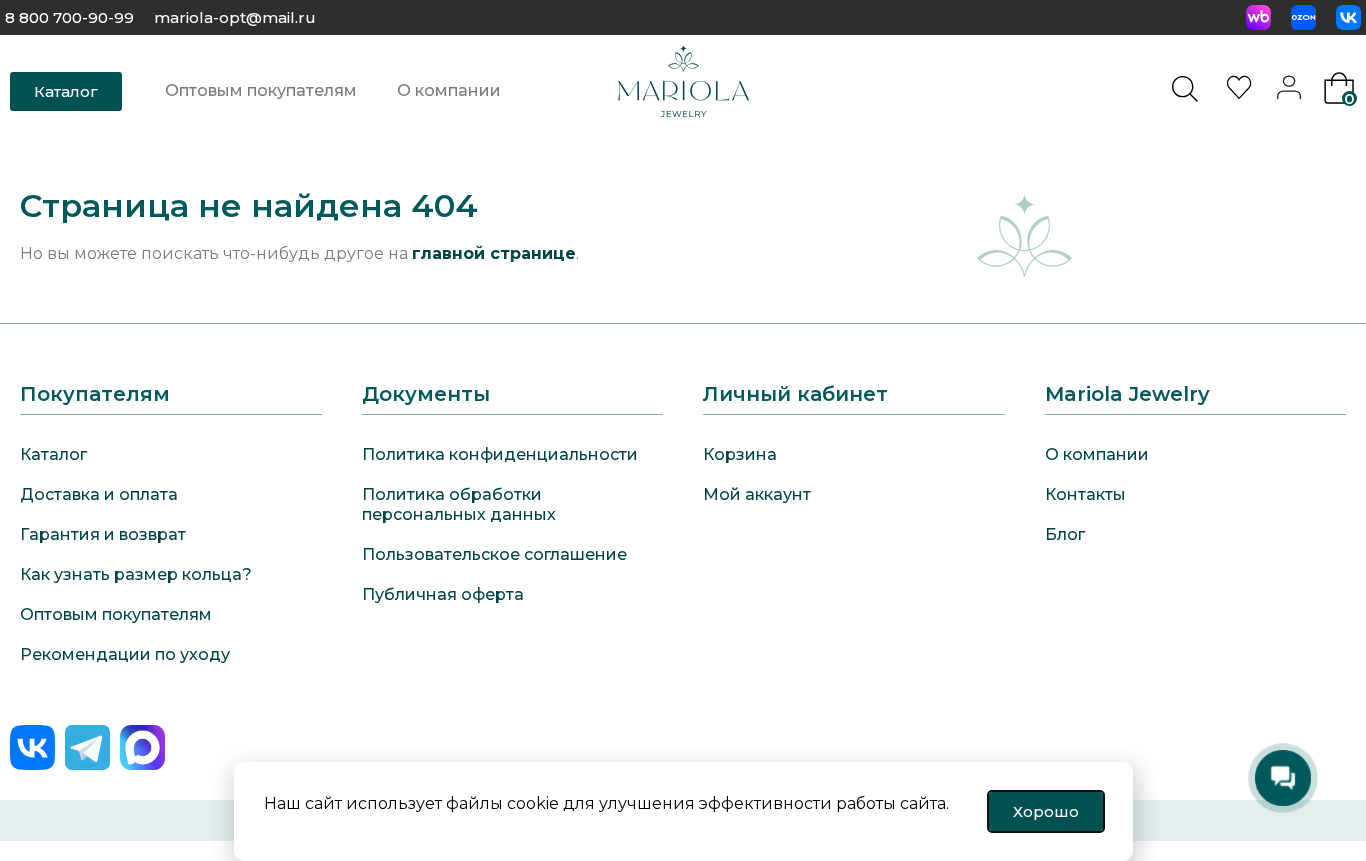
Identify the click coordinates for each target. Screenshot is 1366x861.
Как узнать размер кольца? (136, 574)
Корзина (740, 454)
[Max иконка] (142, 747)
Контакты (1085, 494)
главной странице (494, 253)
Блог (1065, 534)
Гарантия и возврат (103, 534)
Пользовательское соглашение (494, 554)
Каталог (53, 454)
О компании (449, 90)
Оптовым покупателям (261, 90)
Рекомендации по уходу (125, 654)
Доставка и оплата (99, 494)
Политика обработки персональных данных (459, 504)
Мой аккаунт (757, 494)
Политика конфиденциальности (500, 454)
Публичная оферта (443, 594)
